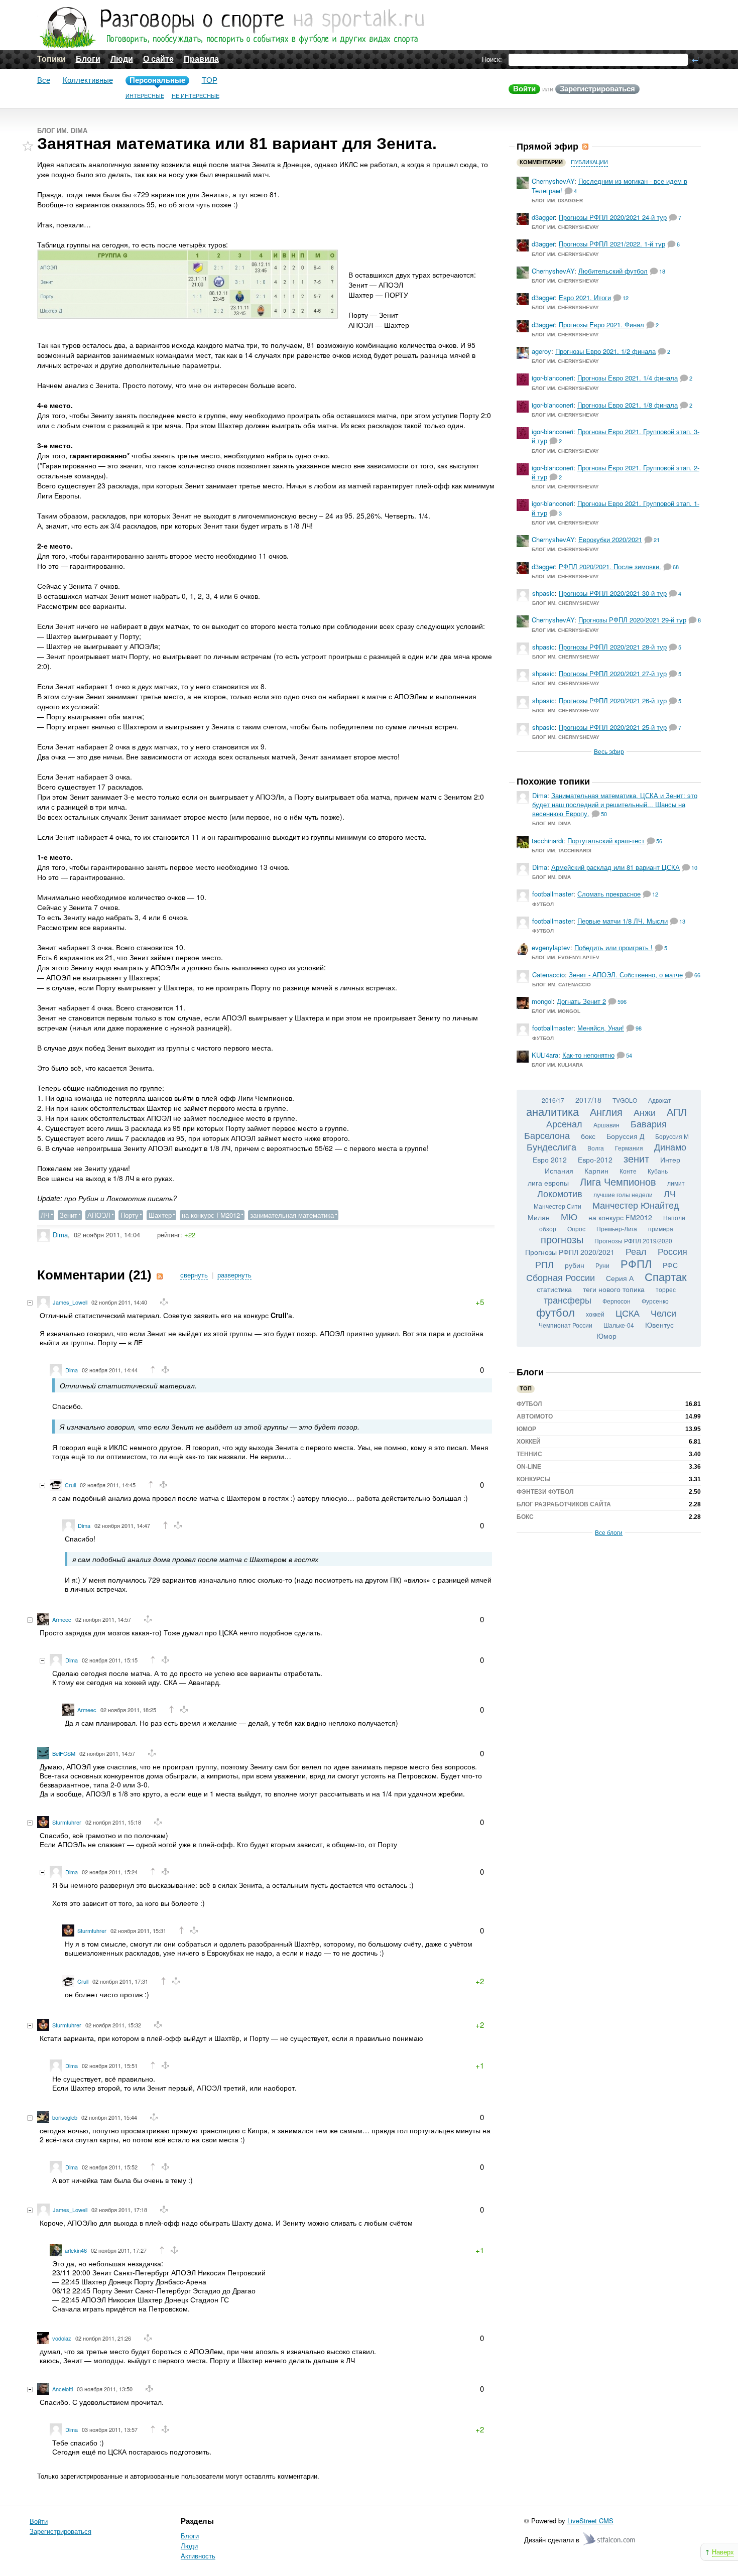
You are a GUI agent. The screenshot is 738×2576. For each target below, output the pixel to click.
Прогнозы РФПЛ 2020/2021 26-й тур (613, 700)
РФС (670, 1265)
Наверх (723, 2552)
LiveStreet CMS (590, 2521)
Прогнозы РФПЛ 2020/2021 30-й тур (613, 593)
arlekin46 (76, 2250)
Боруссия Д (625, 1136)
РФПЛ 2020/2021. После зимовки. (610, 566)
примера (661, 1229)
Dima (60, 1235)
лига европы (548, 1183)
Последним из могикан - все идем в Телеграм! (609, 185)
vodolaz (62, 2338)
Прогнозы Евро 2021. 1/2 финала (605, 351)
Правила (201, 59)
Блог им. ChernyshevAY (565, 227)
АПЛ (677, 1112)
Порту (130, 1215)
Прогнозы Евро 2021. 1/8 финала (628, 405)
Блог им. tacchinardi (562, 851)
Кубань (658, 1171)
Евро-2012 (595, 1160)
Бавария (649, 1123)
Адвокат (660, 1100)
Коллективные (88, 80)
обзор (548, 1229)
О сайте (158, 59)
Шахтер (160, 1215)
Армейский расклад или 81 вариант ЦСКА (616, 867)
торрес (666, 1289)
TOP (210, 80)
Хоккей (529, 1442)
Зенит (69, 1215)
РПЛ (544, 1264)
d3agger (543, 217)
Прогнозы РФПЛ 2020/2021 (570, 1252)
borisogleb (65, 2117)
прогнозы (562, 1239)
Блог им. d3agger (557, 201)
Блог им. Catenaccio (562, 985)
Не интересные (196, 96)
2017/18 (588, 1100)
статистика (554, 1289)
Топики (51, 59)
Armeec (62, 1619)
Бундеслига (551, 1146)
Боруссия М (672, 1136)
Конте (628, 1171)
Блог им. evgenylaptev (566, 957)
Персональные (157, 80)
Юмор (606, 1336)
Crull (70, 1485)
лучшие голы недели (623, 1194)
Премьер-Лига (617, 1229)
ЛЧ (45, 1215)
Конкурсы (534, 1479)
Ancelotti (63, 2389)
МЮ (569, 1216)
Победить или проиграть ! (613, 947)
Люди (122, 59)
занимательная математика (292, 1215)
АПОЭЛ (99, 1215)
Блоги (88, 59)
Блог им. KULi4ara (557, 1065)
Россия (672, 1251)
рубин (575, 1265)
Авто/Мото (535, 1416)
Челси (663, 1313)
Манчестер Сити (558, 1206)
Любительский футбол (613, 271)
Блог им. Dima (62, 131)
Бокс (525, 1517)
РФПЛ (636, 1263)
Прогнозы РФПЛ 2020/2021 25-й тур (613, 727)
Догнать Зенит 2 (581, 1001)
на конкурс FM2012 (211, 1215)
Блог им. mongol (556, 1011)
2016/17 (553, 1100)
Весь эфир (609, 751)
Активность (198, 2556)
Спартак (666, 1276)
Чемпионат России (566, 1325)
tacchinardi (547, 841)
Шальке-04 (619, 1325)
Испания (559, 1171)
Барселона (547, 1135)
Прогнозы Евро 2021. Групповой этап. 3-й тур (616, 436)
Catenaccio (548, 975)
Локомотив (560, 1193)
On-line (529, 1467)
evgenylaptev (551, 947)
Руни (602, 1265)
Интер (670, 1160)
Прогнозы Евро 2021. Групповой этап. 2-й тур (616, 472)
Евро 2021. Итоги (585, 297)
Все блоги (609, 1532)
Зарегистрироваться (597, 89)
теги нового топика (614, 1289)
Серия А (620, 1278)
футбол (556, 1312)
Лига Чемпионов (618, 1181)
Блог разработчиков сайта (564, 1504)
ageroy (541, 351)
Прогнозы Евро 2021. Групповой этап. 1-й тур (616, 508)
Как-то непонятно (588, 1055)
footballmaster (553, 894)
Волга (596, 1148)
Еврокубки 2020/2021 (610, 539)
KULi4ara (545, 1055)
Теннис (529, 1454)
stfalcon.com (610, 2539)
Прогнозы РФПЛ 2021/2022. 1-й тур (612, 244)
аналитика (552, 1111)
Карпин (596, 1171)
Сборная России (561, 1277)
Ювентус (659, 1325)
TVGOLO (625, 1100)
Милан (539, 1217)
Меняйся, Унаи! (601, 1028)
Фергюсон (617, 1301)
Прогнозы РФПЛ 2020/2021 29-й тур (632, 620)
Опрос (576, 1229)
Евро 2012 (550, 1160)
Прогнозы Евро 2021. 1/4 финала (628, 378)
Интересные (145, 96)
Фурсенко (655, 1301)
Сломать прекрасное (609, 894)
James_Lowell (70, 1302)
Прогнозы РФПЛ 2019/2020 (633, 1241)
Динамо (670, 1146)
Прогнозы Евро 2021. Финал (601, 325)
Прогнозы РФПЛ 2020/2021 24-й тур (613, 217)
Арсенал (564, 1123)
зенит (636, 1158)
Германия (629, 1148)
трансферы (568, 1300)
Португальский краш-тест (606, 841)
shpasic (543, 593)
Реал (636, 1251)
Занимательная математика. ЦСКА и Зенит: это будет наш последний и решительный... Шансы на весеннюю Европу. (615, 804)
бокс (588, 1136)
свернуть (194, 1275)
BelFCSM (64, 1753)
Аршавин (606, 1125)
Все (44, 80)
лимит (676, 1183)
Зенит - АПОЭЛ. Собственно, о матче (626, 975)
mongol (542, 1001)
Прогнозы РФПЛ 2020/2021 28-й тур (613, 647)
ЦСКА (628, 1313)
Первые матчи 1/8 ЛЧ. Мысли (623, 921)
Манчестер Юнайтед (636, 1205)
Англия (606, 1112)
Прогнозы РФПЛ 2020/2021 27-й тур (613, 673)
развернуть (234, 1275)
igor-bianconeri (552, 378)
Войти (524, 89)
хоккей (595, 1314)
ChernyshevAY (553, 181)
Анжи (645, 1112)
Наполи (674, 1217)
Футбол (543, 904)
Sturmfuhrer (67, 1822)
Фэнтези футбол (545, 1492)
